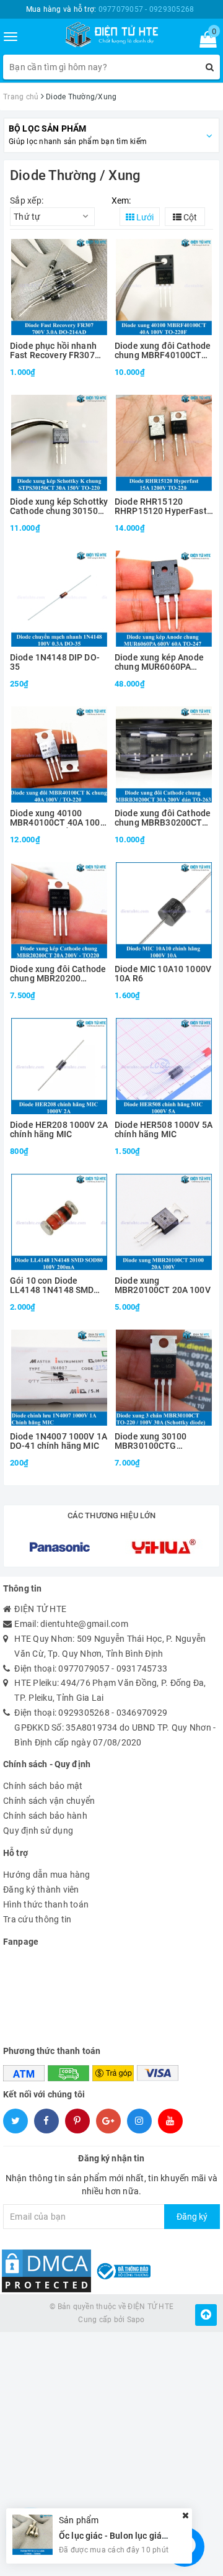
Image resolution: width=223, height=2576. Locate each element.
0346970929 (142, 1713)
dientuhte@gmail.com (84, 1624)
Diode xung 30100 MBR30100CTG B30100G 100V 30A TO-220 (162, 1442)
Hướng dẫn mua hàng (47, 1875)
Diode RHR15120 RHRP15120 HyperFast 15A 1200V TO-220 (161, 507)
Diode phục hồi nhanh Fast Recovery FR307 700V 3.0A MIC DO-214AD (53, 351)
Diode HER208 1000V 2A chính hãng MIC (59, 1130)
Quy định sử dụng (38, 1831)
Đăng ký (192, 2217)
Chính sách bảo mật (43, 1786)
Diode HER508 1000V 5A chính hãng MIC (164, 1130)
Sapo (136, 2320)
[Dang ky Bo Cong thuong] (123, 2270)
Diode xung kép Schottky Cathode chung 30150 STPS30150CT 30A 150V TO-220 (59, 507)
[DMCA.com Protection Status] (46, 2270)
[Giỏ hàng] (204, 42)
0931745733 (142, 1669)
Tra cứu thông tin (37, 1919)
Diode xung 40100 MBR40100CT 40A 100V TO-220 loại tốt (58, 818)
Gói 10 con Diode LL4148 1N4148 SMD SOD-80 (52, 1286)
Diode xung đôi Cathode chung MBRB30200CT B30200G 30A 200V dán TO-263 (163, 818)
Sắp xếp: (27, 200)
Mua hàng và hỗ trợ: (110, 9)
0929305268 (84, 1713)
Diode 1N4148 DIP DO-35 (55, 662)
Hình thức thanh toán (46, 1904)
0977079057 (84, 1669)
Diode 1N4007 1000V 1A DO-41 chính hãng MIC (59, 1441)
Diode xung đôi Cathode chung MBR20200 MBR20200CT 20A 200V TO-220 (58, 974)
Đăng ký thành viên (41, 1889)
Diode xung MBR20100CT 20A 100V (163, 1286)
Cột (189, 217)
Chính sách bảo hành (45, 1816)
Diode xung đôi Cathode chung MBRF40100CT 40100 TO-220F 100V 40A (163, 351)
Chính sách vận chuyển (49, 1801)
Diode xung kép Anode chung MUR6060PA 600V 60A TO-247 (159, 663)
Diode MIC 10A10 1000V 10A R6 (163, 974)
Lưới (144, 217)
